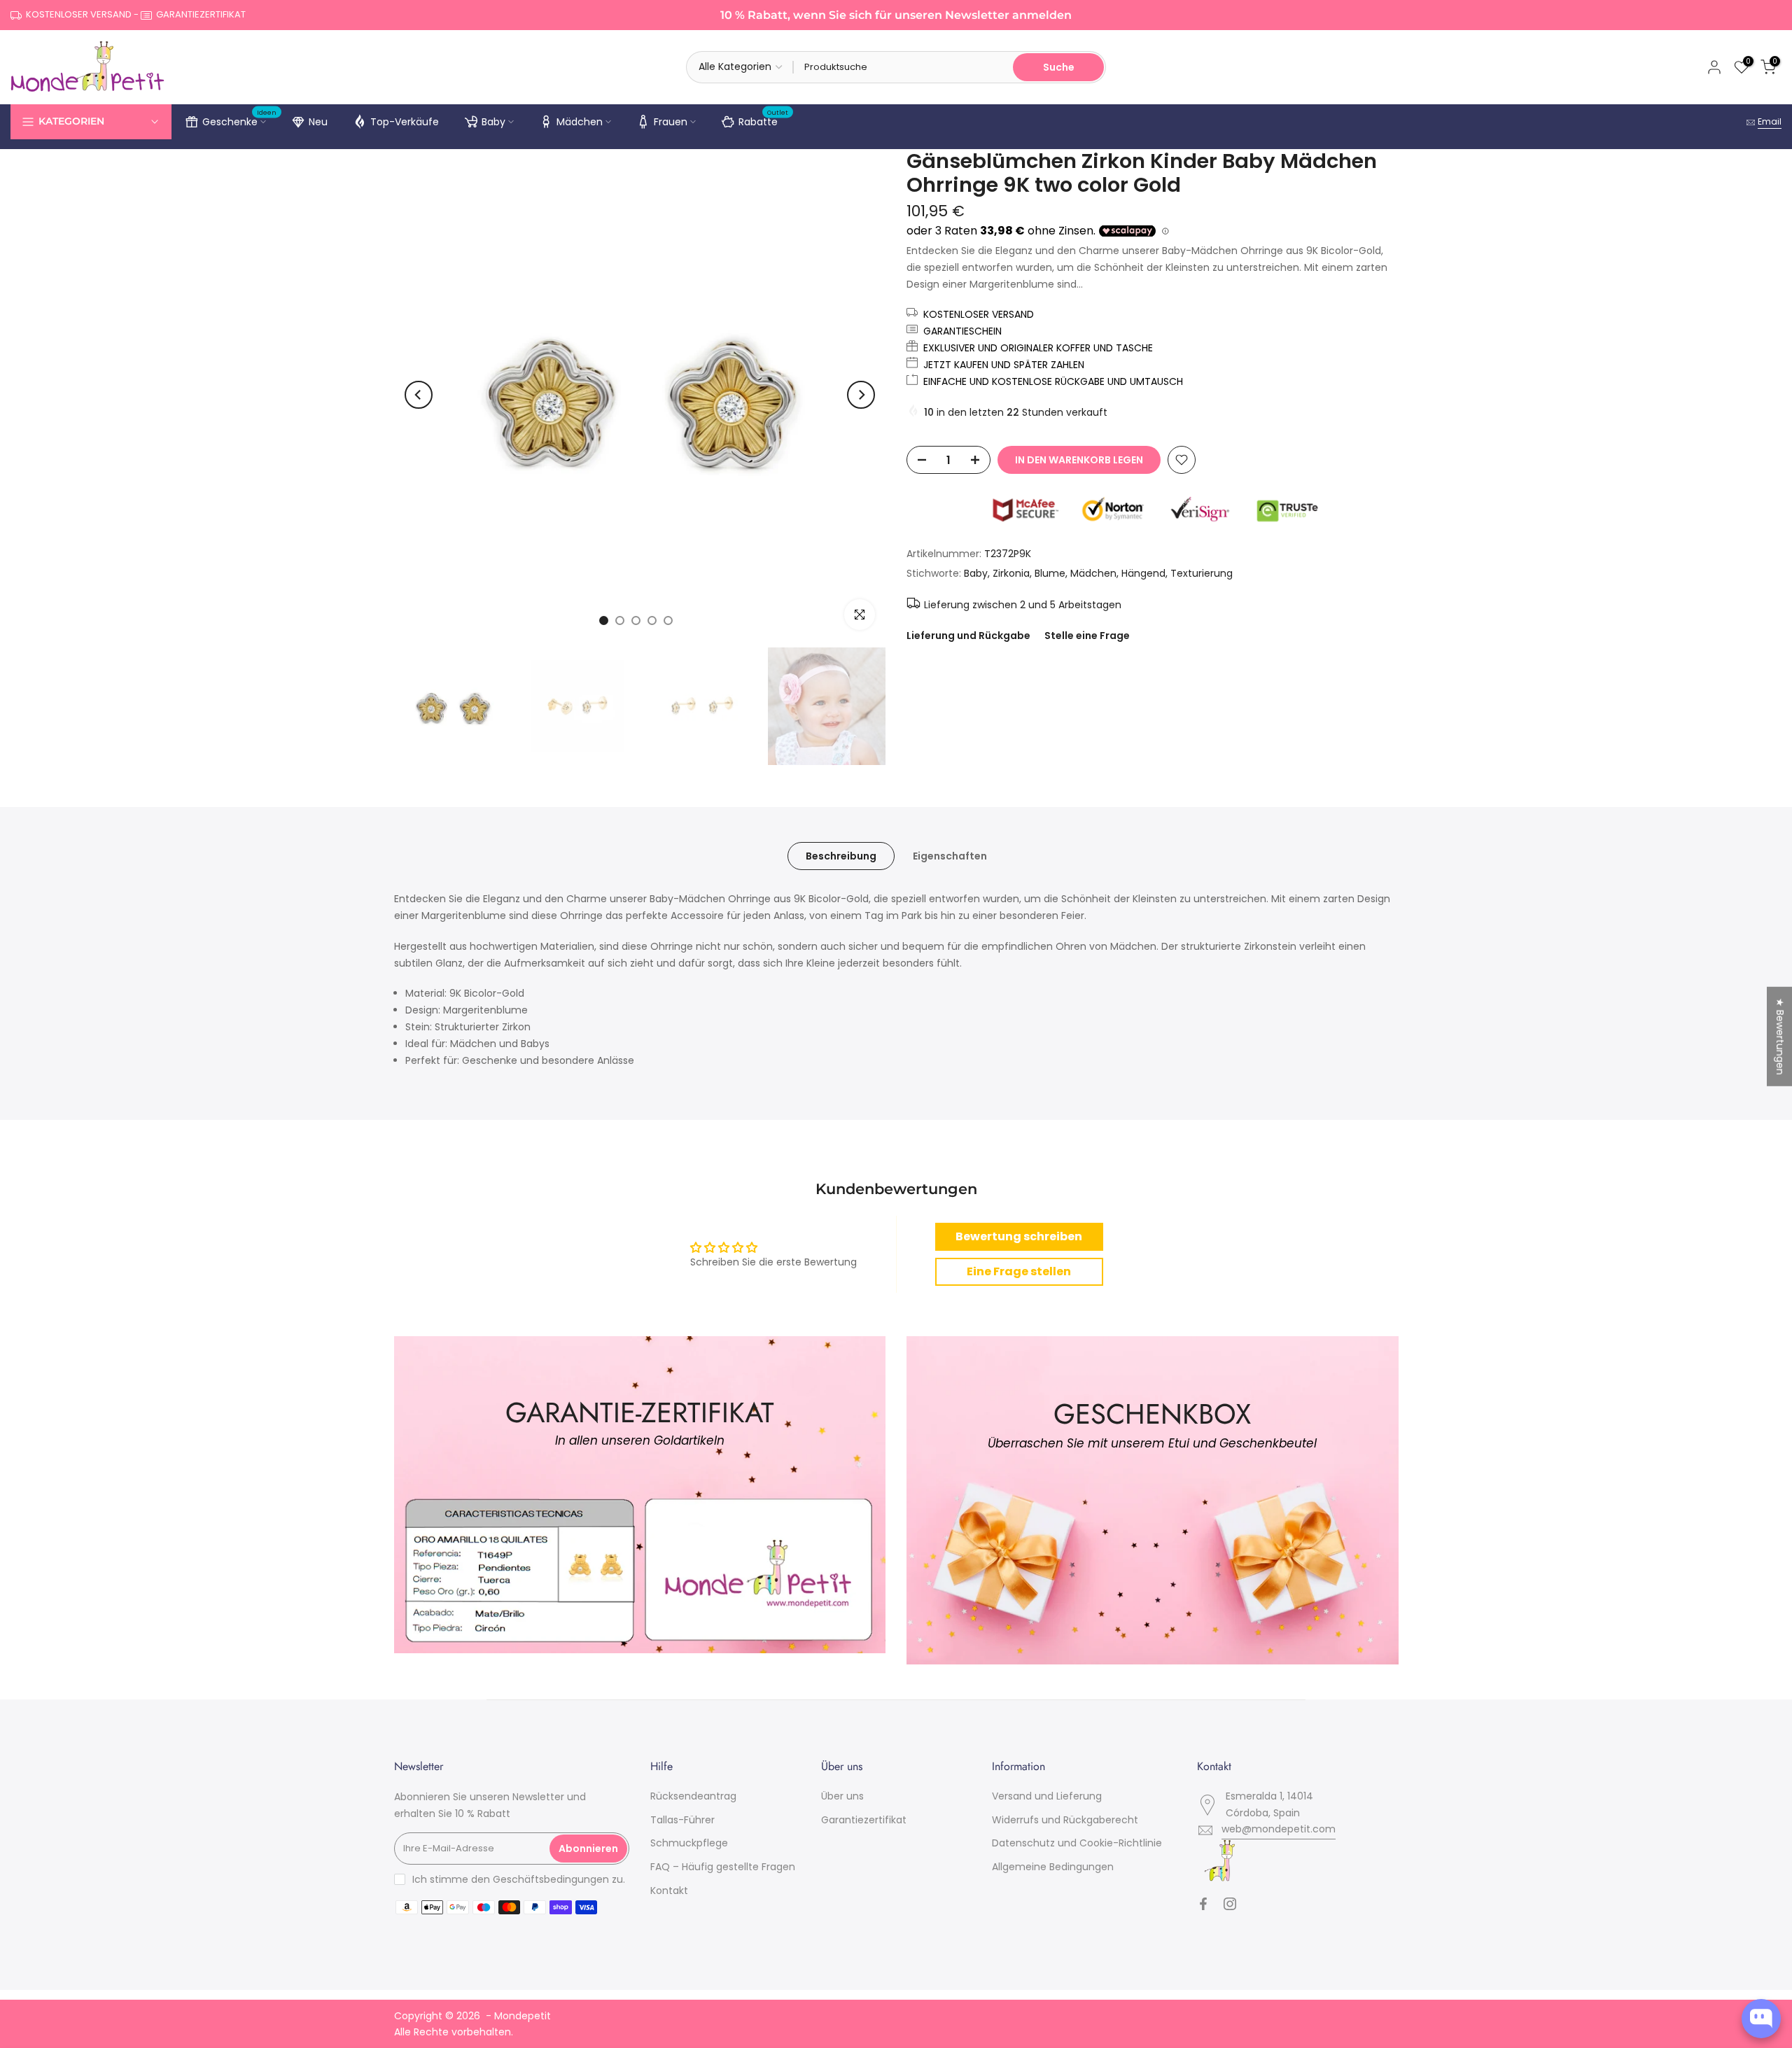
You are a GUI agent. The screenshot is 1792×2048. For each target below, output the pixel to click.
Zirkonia (1011, 573)
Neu (318, 122)
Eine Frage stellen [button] (1019, 1271)
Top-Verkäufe (405, 122)
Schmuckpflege (689, 1843)
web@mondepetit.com (1279, 1829)
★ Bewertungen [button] (1780, 1037)
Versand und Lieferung (1047, 1796)
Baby (493, 122)
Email (1770, 121)
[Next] (861, 395)
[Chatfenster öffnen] (1761, 2019)
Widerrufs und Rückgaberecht (1065, 1820)
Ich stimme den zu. (519, 1879)
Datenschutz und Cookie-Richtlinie (1077, 1843)
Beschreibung (841, 856)
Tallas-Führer (682, 1820)
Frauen (671, 122)
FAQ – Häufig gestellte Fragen (723, 1867)
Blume (1050, 573)
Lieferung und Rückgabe (968, 636)
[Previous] (419, 395)
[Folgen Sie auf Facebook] (1203, 1904)
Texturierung (1202, 573)
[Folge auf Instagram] (1230, 1904)
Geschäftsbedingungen (551, 1879)
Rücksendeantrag (693, 1796)
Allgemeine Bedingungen (1053, 1867)
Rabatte (764, 120)
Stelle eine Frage (1087, 636)
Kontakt (669, 1891)
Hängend (1143, 573)
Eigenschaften (950, 856)
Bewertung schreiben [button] (1019, 1236)
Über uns (842, 1796)
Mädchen (580, 122)
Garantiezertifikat (864, 1820)
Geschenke (240, 120)
